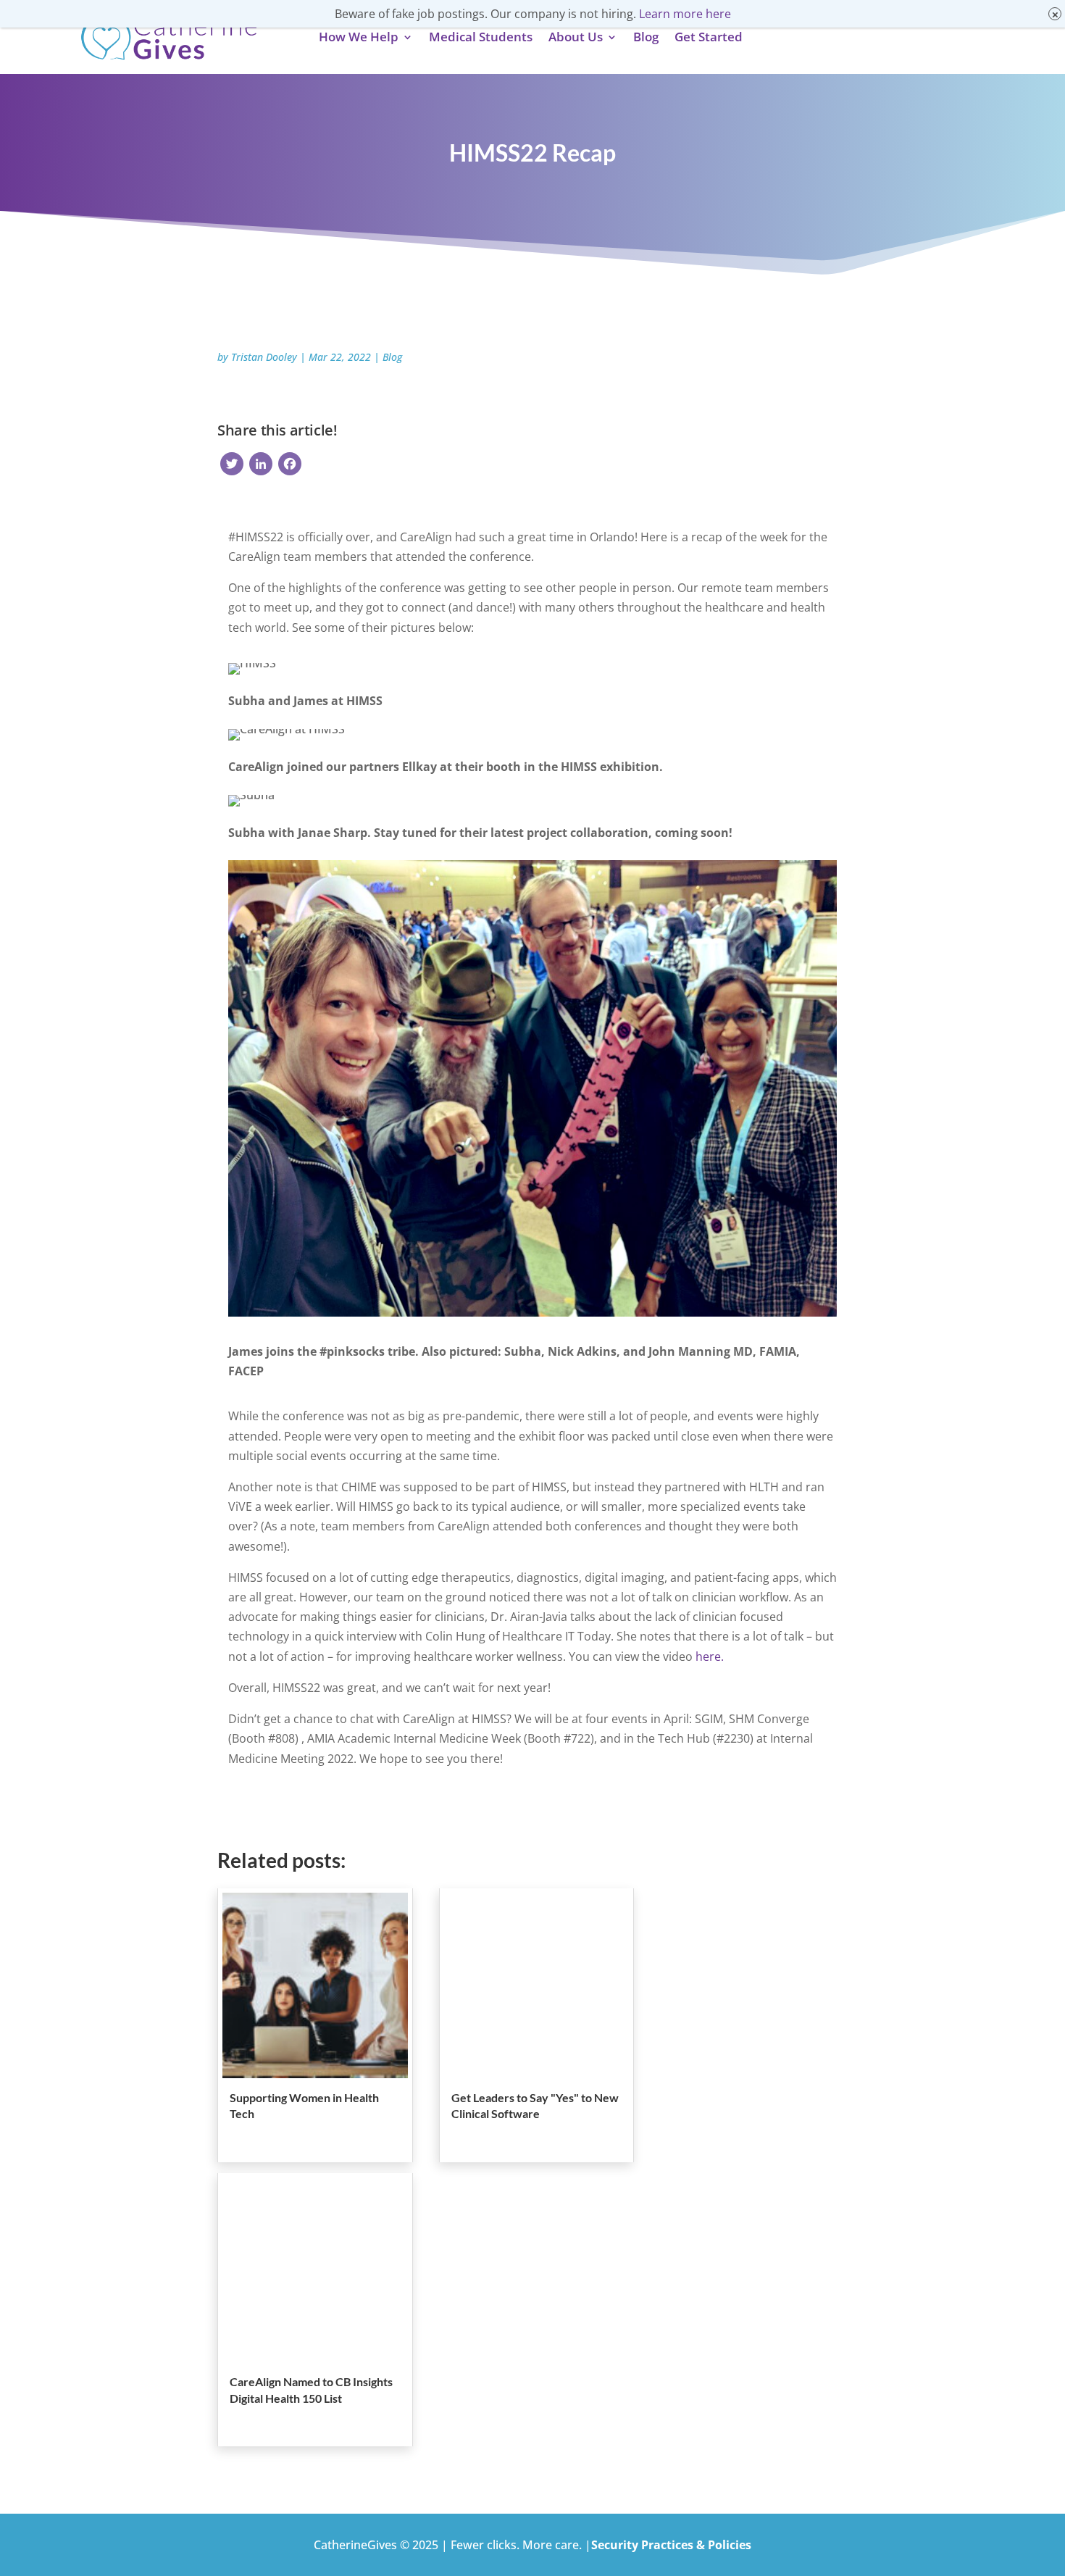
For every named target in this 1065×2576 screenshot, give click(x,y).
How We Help (359, 37)
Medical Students (481, 37)
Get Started (709, 37)
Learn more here (685, 14)
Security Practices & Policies (671, 2545)
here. (711, 1656)
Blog (646, 37)
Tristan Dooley (264, 357)
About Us (576, 37)
